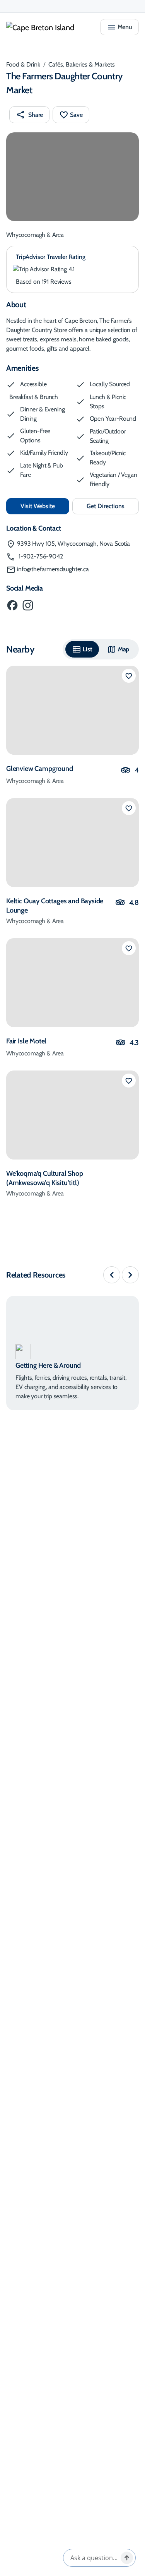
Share (36, 115)
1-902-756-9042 (40, 556)
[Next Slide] (130, 1275)
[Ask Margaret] (127, 2558)
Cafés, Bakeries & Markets (82, 64)
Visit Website (45, 506)
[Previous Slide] (112, 1275)
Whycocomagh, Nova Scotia (73, 544)
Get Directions (113, 508)
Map (124, 649)
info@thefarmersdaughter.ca (53, 569)
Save (76, 115)
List (87, 649)
